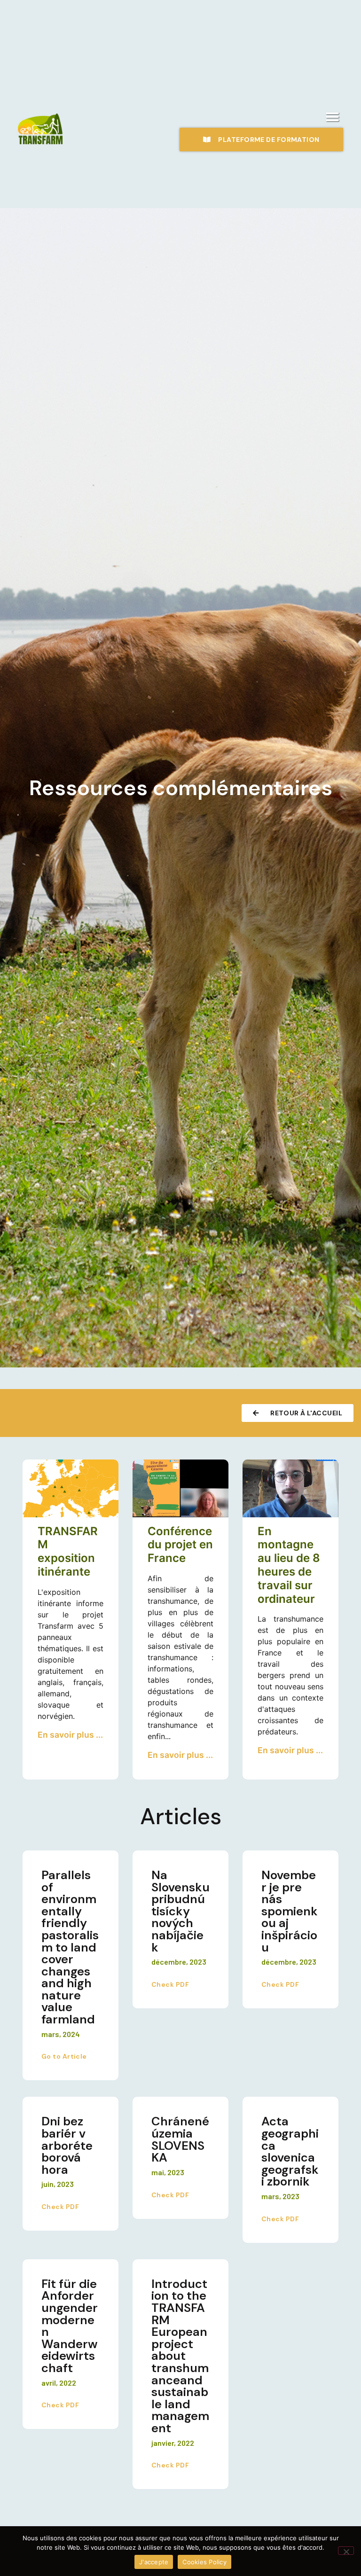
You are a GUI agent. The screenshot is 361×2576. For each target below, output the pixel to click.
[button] (333, 117)
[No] (346, 2551)
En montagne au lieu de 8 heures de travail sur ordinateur (289, 1565)
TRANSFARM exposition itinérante (68, 1551)
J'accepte (154, 2562)
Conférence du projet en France (180, 1545)
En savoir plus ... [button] (70, 1735)
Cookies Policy (204, 2562)
